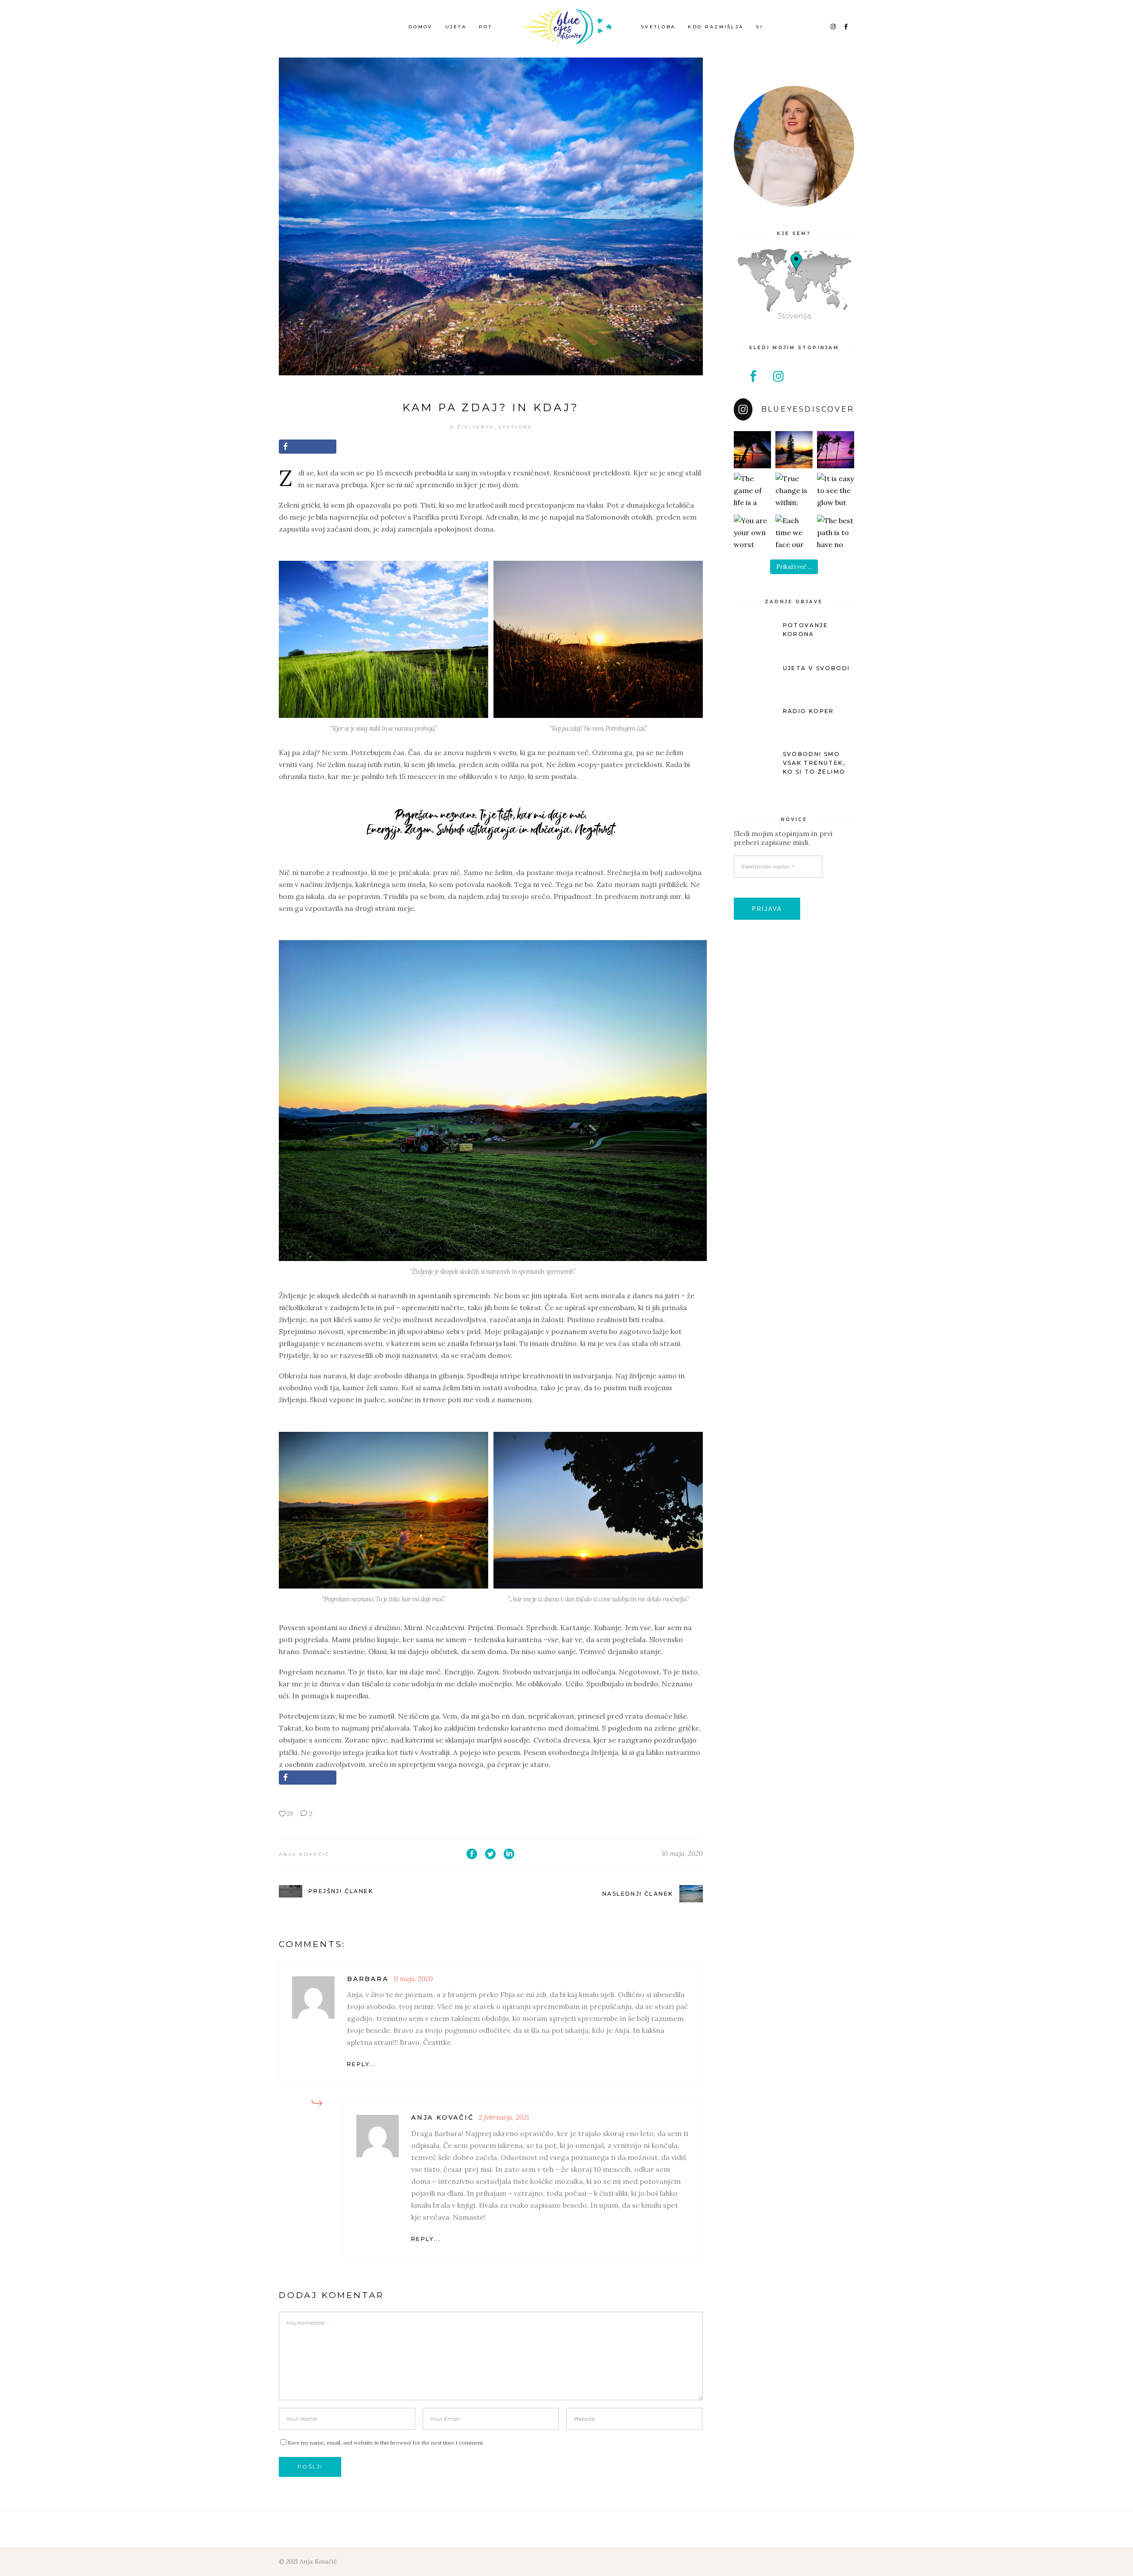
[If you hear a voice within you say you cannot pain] (752, 450)
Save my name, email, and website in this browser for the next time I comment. (386, 2443)
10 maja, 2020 (682, 1853)
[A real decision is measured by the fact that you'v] (836, 450)
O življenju (472, 427)
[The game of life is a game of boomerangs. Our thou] (752, 491)
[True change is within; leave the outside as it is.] (794, 491)
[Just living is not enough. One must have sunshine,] (794, 450)
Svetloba (515, 427)
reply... (362, 2064)
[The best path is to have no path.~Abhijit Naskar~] (836, 533)
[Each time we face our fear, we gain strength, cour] (794, 533)
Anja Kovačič (304, 1854)
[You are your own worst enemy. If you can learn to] (752, 533)
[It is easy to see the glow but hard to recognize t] (836, 491)
